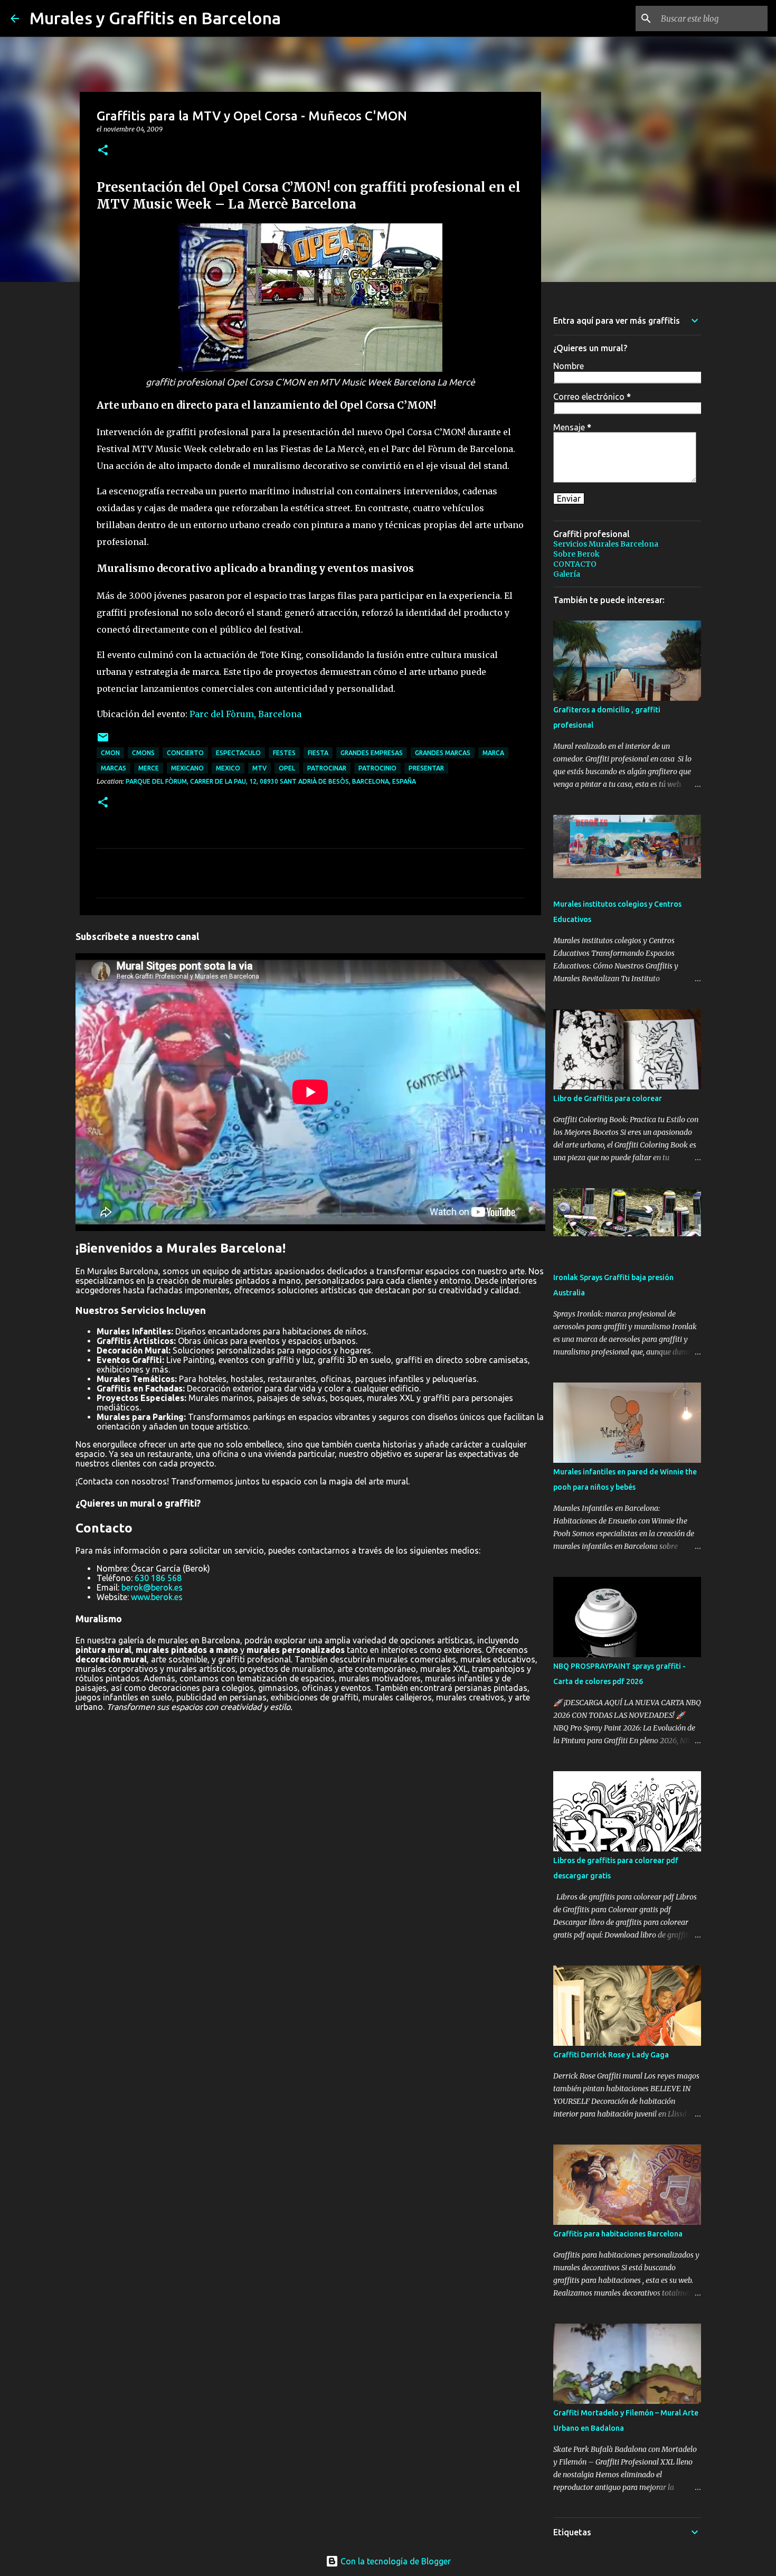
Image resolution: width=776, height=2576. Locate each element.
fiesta (318, 753)
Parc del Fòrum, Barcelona (245, 714)
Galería (567, 574)
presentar (426, 768)
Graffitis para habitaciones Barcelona (618, 2234)
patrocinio (377, 768)
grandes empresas (372, 753)
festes (284, 753)
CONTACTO (575, 564)
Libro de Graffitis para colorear (608, 1098)
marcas (113, 768)
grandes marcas (443, 753)
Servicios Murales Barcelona (606, 544)
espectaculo (238, 753)
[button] (103, 151)
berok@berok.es (152, 1587)
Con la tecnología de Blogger (395, 2561)
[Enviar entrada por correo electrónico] (103, 741)
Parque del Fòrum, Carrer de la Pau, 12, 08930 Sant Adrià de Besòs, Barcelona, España (271, 781)
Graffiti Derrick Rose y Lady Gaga (611, 2055)
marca (493, 753)
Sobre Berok (576, 554)
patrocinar (327, 768)
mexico (228, 768)
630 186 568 (158, 1578)
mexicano (187, 768)
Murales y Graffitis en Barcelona (155, 18)
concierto (185, 753)
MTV (259, 768)
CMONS (143, 753)
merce (149, 768)
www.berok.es (157, 1597)
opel (287, 768)
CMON (110, 753)
